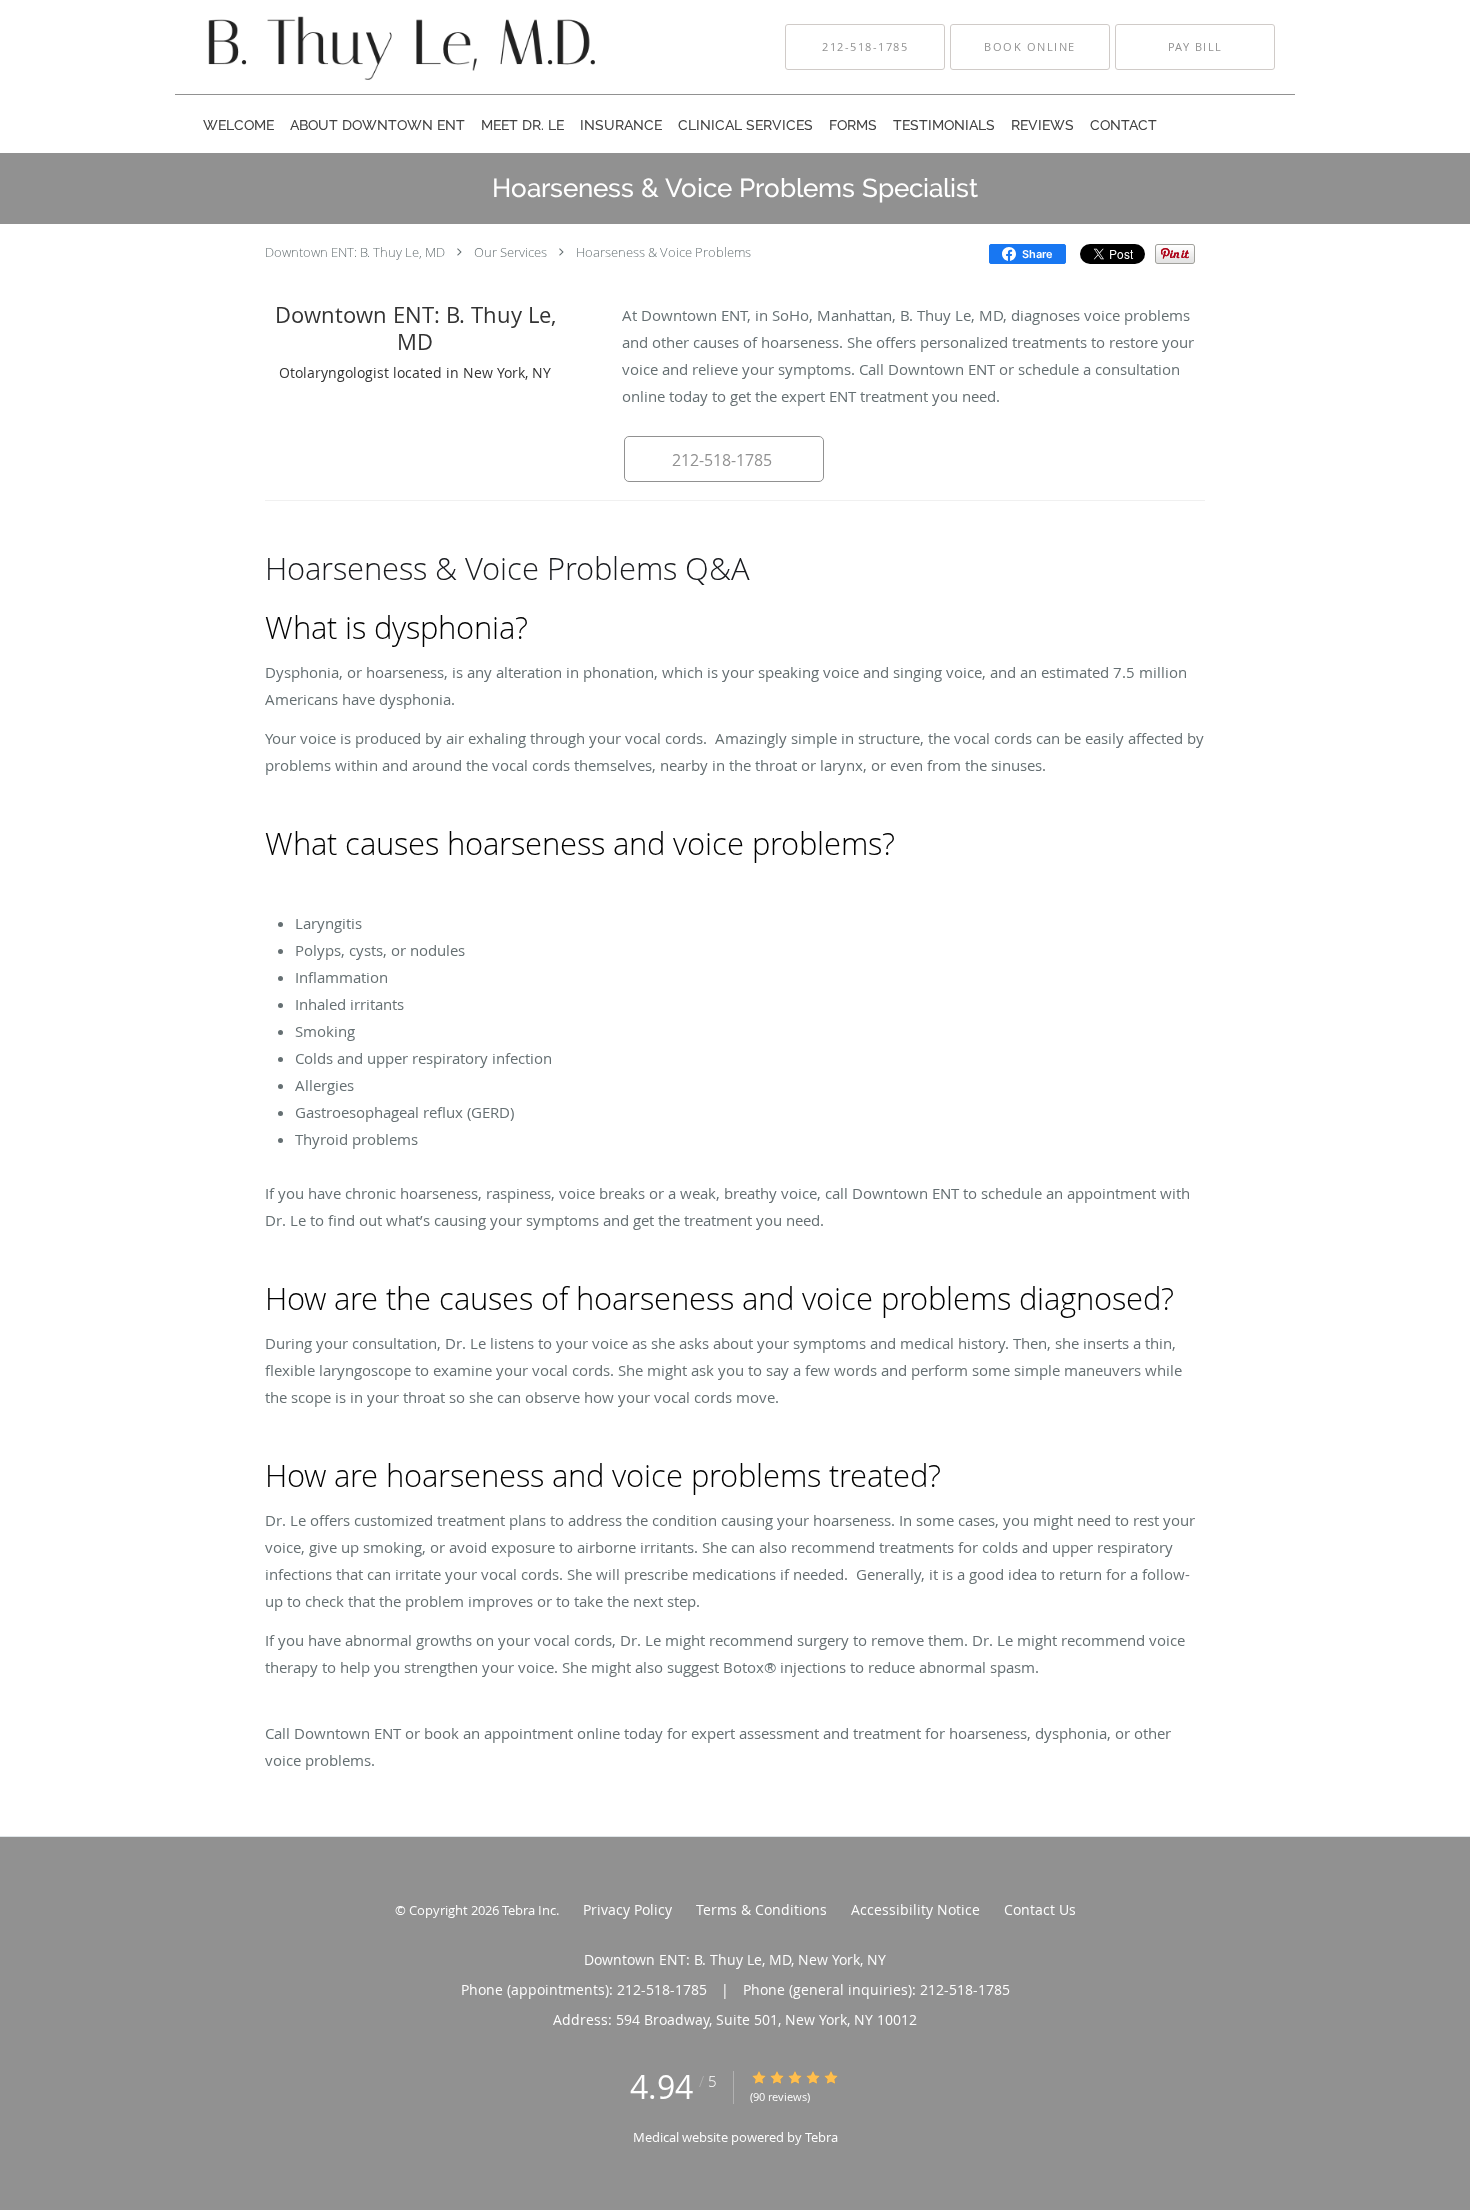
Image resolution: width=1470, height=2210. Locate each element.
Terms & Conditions (761, 1909)
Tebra (821, 2137)
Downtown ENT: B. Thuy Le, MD (355, 252)
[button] (1030, 47)
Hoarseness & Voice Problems (663, 252)
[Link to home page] (364, 47)
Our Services (510, 252)
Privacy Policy (627, 1909)
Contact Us (1040, 1909)
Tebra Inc (529, 1910)
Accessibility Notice (915, 1909)
